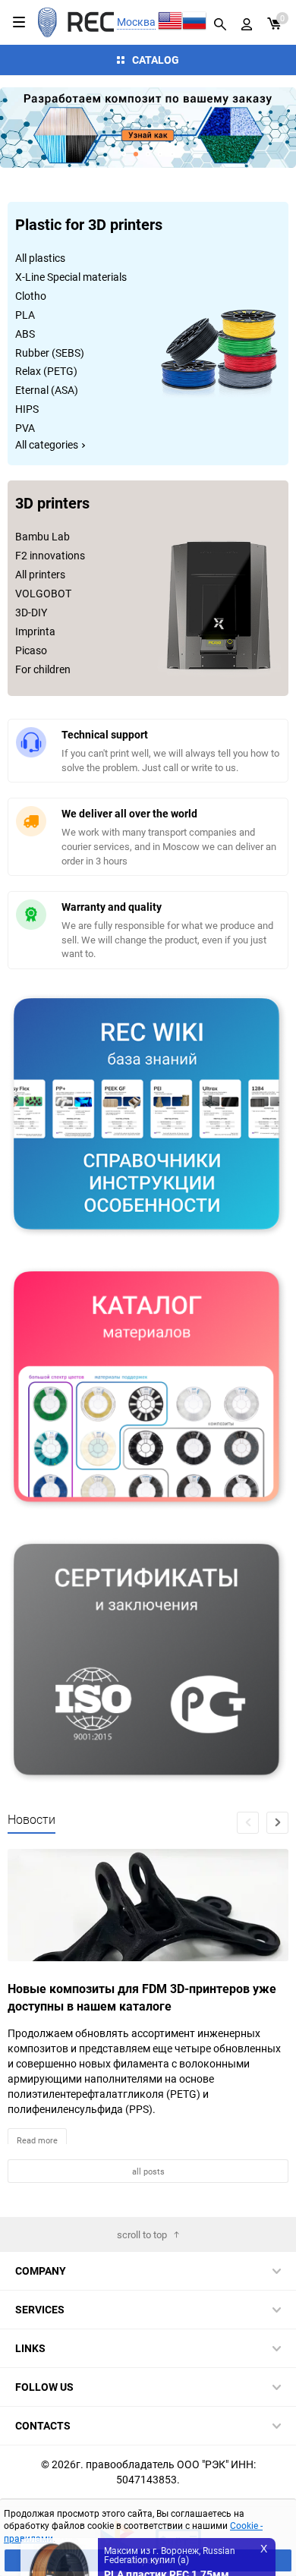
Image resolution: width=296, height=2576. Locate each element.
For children (43, 669)
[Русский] (194, 22)
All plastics (40, 258)
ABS (25, 334)
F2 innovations (50, 555)
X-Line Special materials (71, 277)
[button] (38, 128)
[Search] (220, 22)
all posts (148, 2171)
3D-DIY (31, 612)
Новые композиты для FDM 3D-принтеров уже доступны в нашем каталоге (142, 1997)
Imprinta (35, 631)
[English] (170, 22)
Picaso (31, 650)
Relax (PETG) (46, 371)
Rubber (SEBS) (50, 353)
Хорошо (148, 2560)
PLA (25, 315)
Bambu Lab (43, 536)
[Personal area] (247, 22)
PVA (25, 428)
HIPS (27, 409)
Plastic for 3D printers (89, 226)
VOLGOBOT (43, 593)
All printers (40, 574)
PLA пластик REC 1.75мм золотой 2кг (167, 2519)
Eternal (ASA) (47, 390)
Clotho (31, 296)
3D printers (52, 504)
